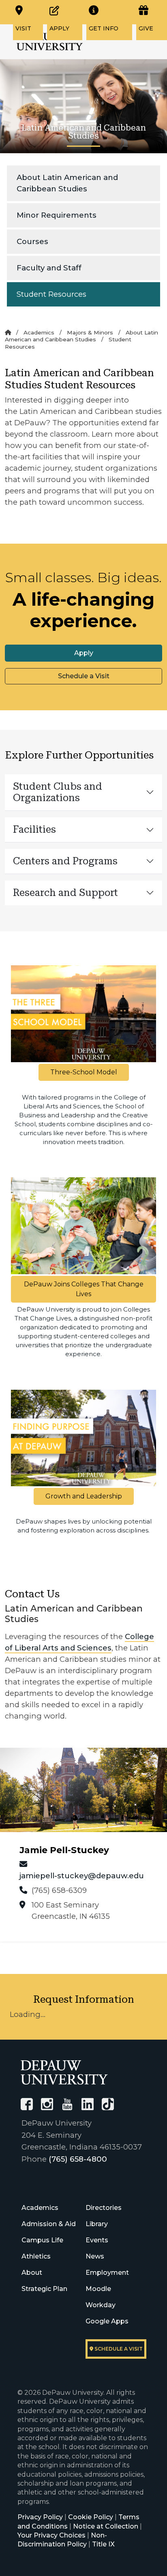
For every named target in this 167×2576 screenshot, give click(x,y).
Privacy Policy (40, 2517)
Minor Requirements (57, 215)
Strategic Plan (44, 2289)
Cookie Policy (91, 2517)
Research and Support (65, 893)
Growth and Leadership (84, 1496)
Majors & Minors (90, 332)
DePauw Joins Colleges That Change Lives (84, 1289)
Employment (107, 2273)
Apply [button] (84, 653)
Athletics (36, 2256)
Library (97, 2224)
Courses (32, 241)
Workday (101, 2305)
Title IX (103, 2544)
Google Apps (107, 2321)
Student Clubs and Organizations (58, 792)
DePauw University (50, 42)
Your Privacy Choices (51, 2535)
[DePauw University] (64, 2072)
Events (97, 2240)
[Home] (8, 332)
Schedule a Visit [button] (84, 676)
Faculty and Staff (49, 268)
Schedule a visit (118, 2349)
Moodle (98, 2289)
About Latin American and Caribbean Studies (67, 183)
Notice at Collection (106, 2526)
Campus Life (42, 2240)
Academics (39, 332)
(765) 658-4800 (78, 2159)
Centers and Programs (65, 861)
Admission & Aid (49, 2224)
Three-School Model (84, 1072)
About (32, 2273)
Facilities (34, 829)
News (95, 2256)
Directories (104, 2208)
